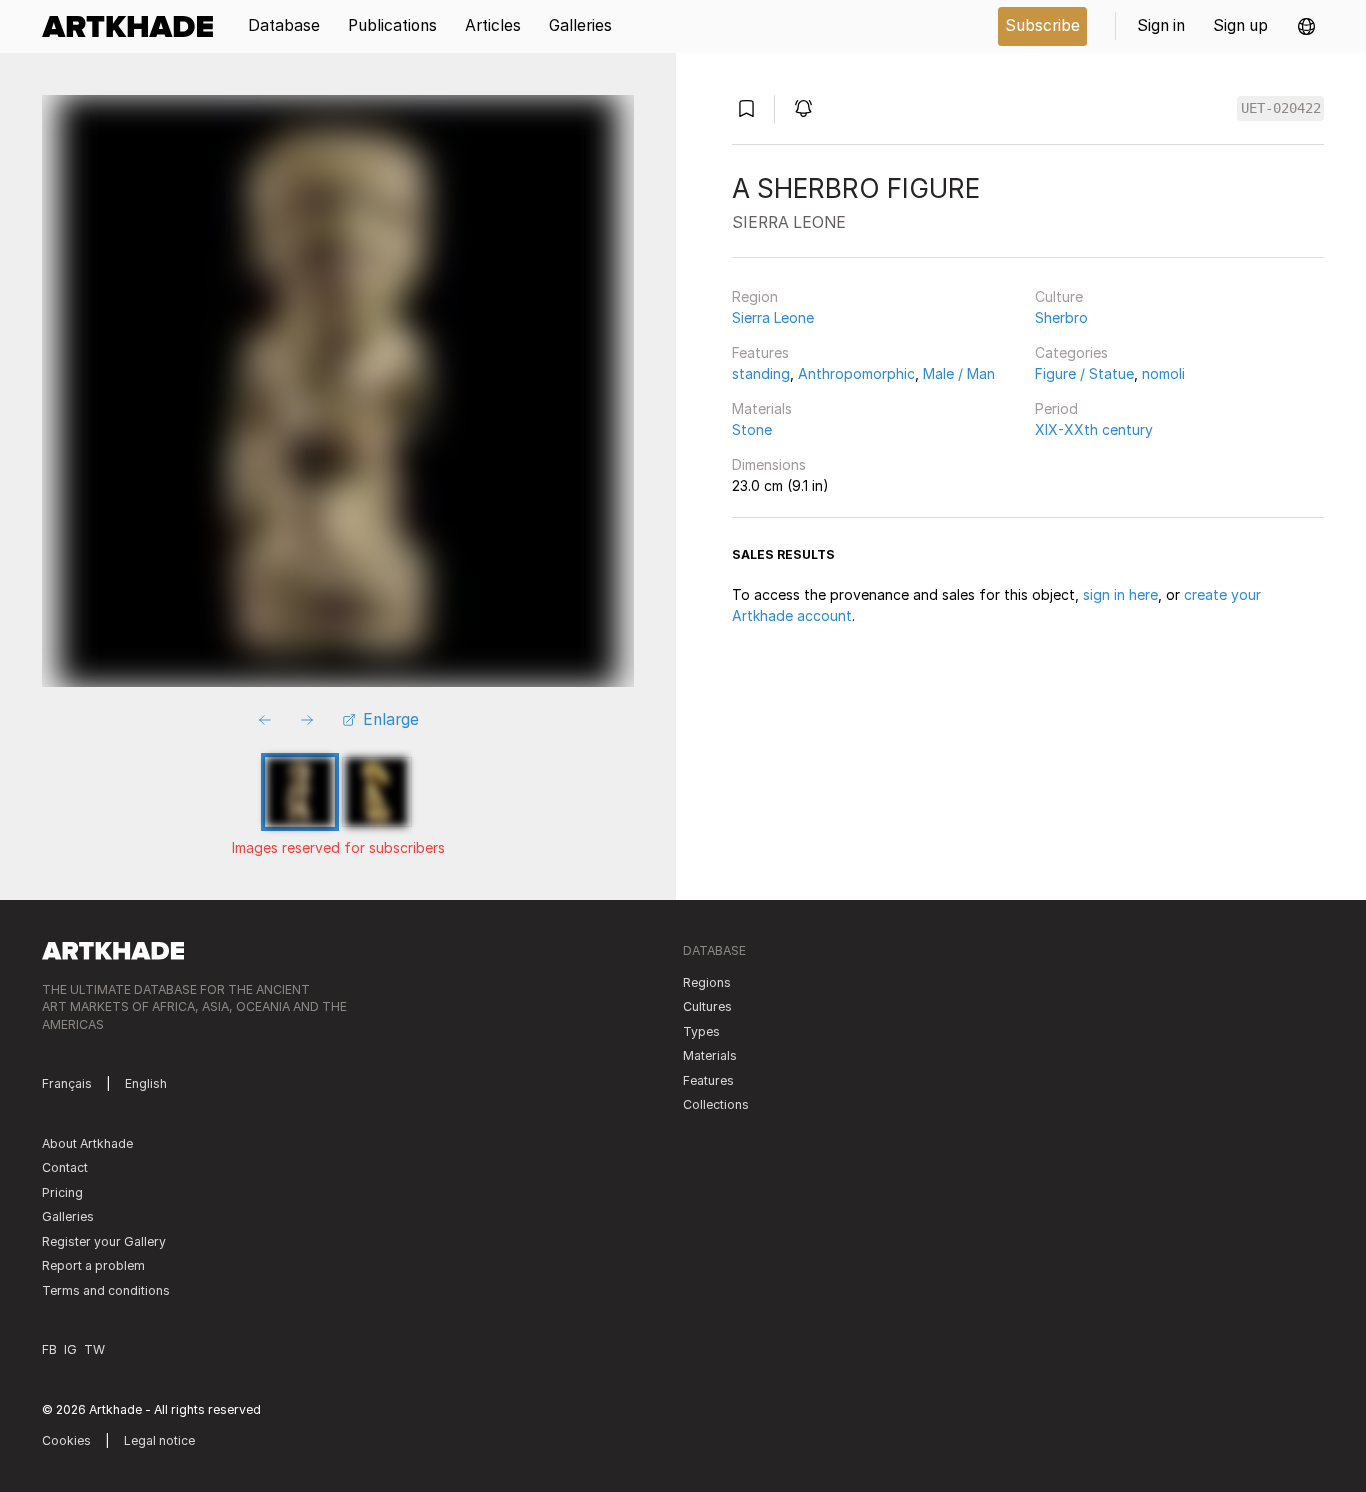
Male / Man (959, 373)
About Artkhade (87, 1143)
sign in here (1120, 594)
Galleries (68, 1216)
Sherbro (1061, 317)
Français (67, 1083)
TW (94, 1349)
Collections (716, 1104)
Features (760, 352)
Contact (65, 1167)
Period (1056, 408)
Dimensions (769, 464)
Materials (762, 408)
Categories (1071, 352)
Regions (707, 982)
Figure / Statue (1084, 373)
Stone (752, 429)
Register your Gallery (104, 1241)
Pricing (62, 1192)
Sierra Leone (773, 317)
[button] (1306, 26)
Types (701, 1031)
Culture (1059, 296)
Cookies (66, 1440)
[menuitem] (134, 26)
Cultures (707, 1006)
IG (70, 1349)
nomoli (1163, 373)
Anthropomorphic (856, 373)
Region (755, 296)
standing (761, 373)
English (146, 1083)
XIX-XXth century (1094, 429)
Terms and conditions (106, 1290)
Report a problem (93, 1265)
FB (49, 1349)
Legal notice (159, 1440)
